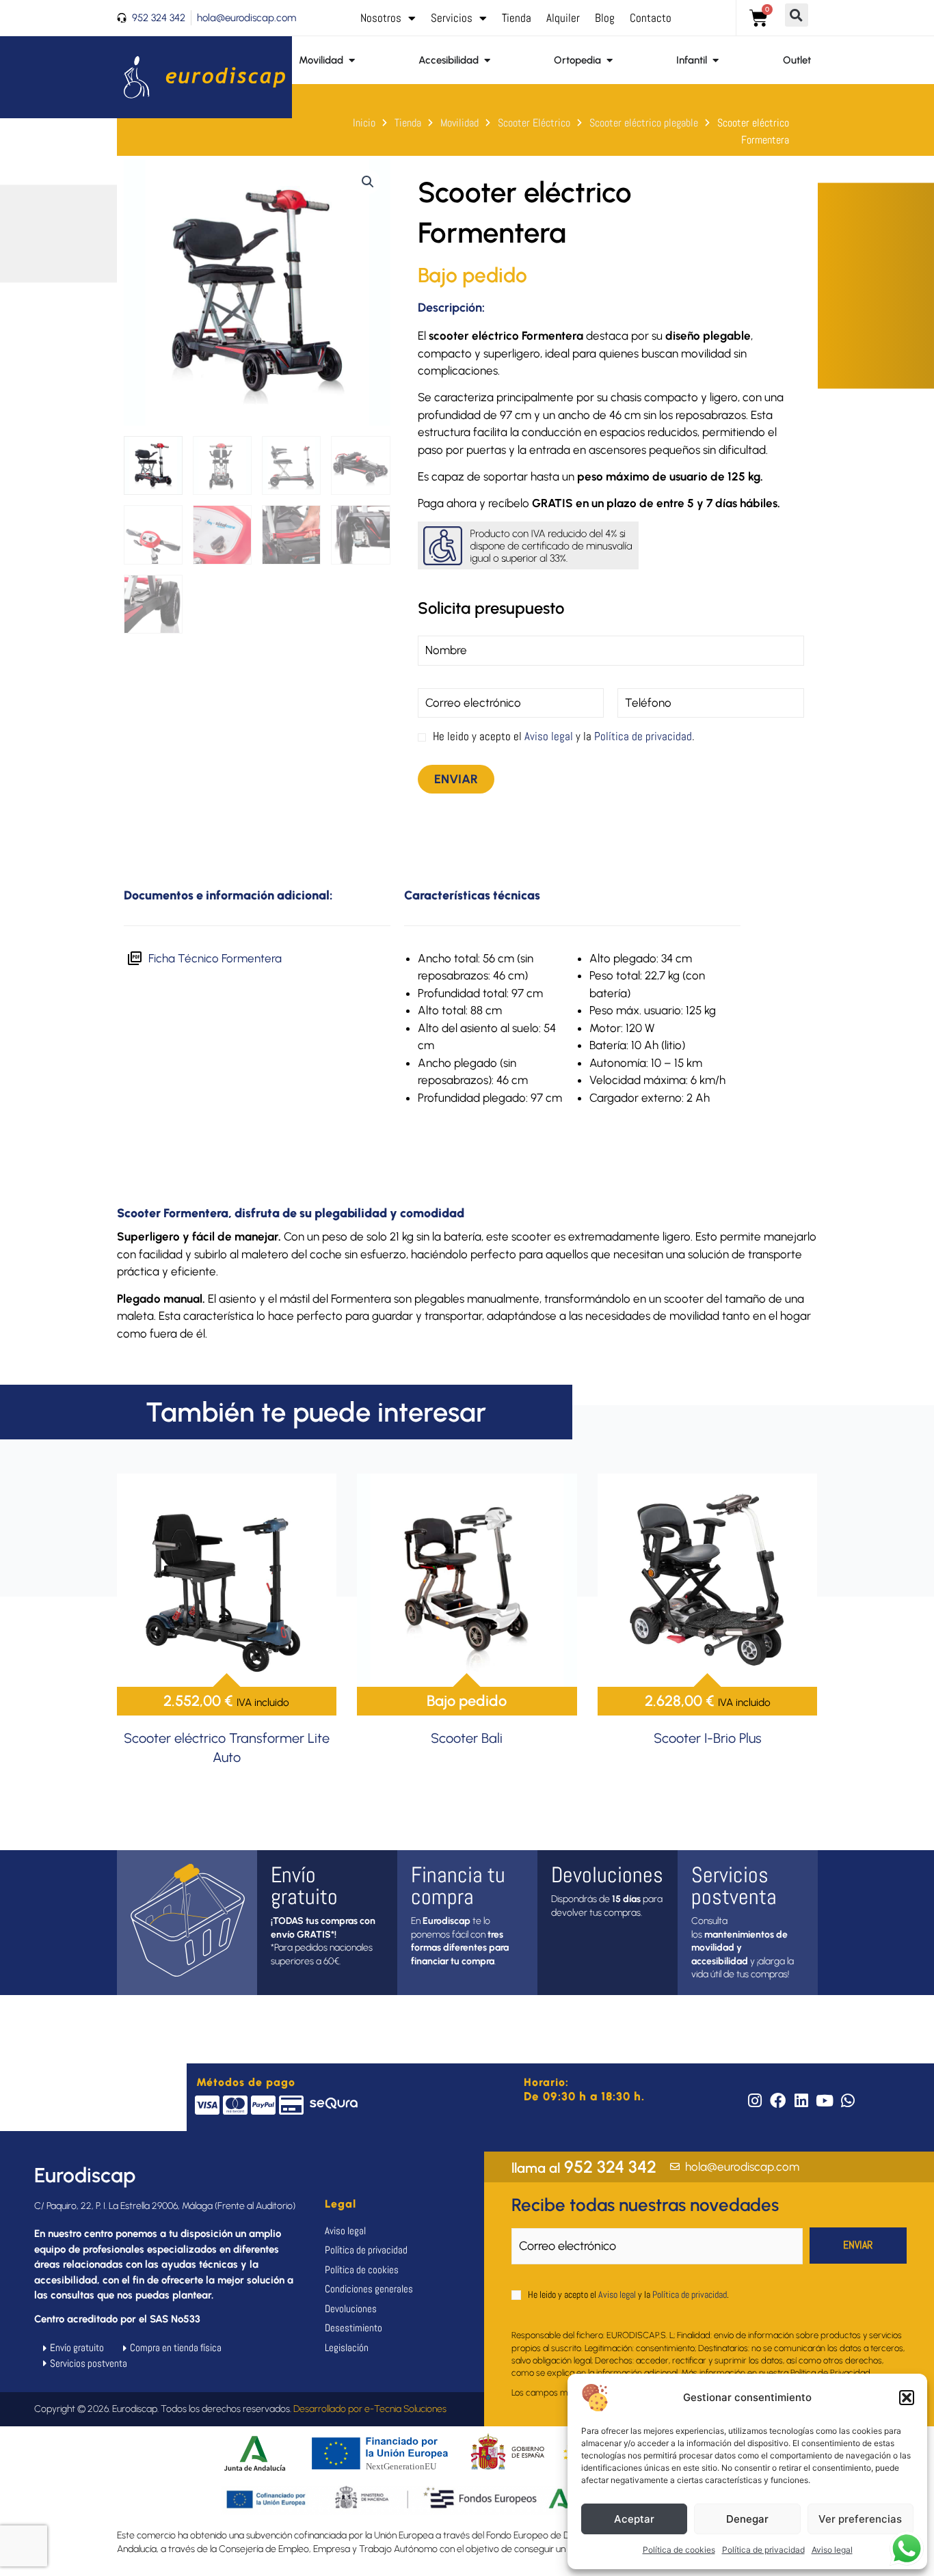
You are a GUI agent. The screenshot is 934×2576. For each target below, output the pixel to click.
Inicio (364, 123)
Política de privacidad (763, 2550)
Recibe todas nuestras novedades (645, 2205)
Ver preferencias (860, 2519)
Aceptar (634, 2519)
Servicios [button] (452, 18)
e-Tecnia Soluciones (405, 2409)
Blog (605, 18)
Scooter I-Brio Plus (708, 1738)
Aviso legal (832, 2550)
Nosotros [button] (381, 18)
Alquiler (563, 18)
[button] (907, 2398)
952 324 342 (584, 2167)
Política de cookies (679, 2550)
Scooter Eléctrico (534, 123)
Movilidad (459, 123)
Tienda (517, 18)
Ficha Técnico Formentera (215, 958)
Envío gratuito (304, 1886)
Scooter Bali (467, 1738)
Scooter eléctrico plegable (644, 123)
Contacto (651, 18)
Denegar (747, 2519)
